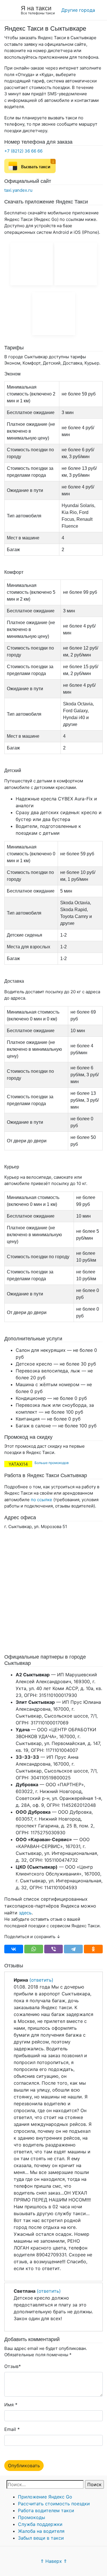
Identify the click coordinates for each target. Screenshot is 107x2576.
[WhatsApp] (34, 1949)
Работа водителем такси (46, 2510)
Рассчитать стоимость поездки (54, 2504)
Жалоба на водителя (41, 2531)
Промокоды (32, 2517)
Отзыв (11, 2366)
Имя (9, 2405)
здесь (25, 1913)
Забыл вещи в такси (41, 2538)
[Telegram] (73, 1949)
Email (10, 2429)
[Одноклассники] (93, 1949)
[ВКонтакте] (14, 1949)
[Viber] (54, 1949)
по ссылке (42, 1500)
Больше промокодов (52, 1463)
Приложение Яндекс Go (45, 2497)
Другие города (78, 10)
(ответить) (41, 1980)
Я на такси (36, 8)
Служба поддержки (40, 2524)
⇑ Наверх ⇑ (54, 2561)
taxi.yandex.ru (18, 190)
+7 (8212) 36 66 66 (23, 151)
